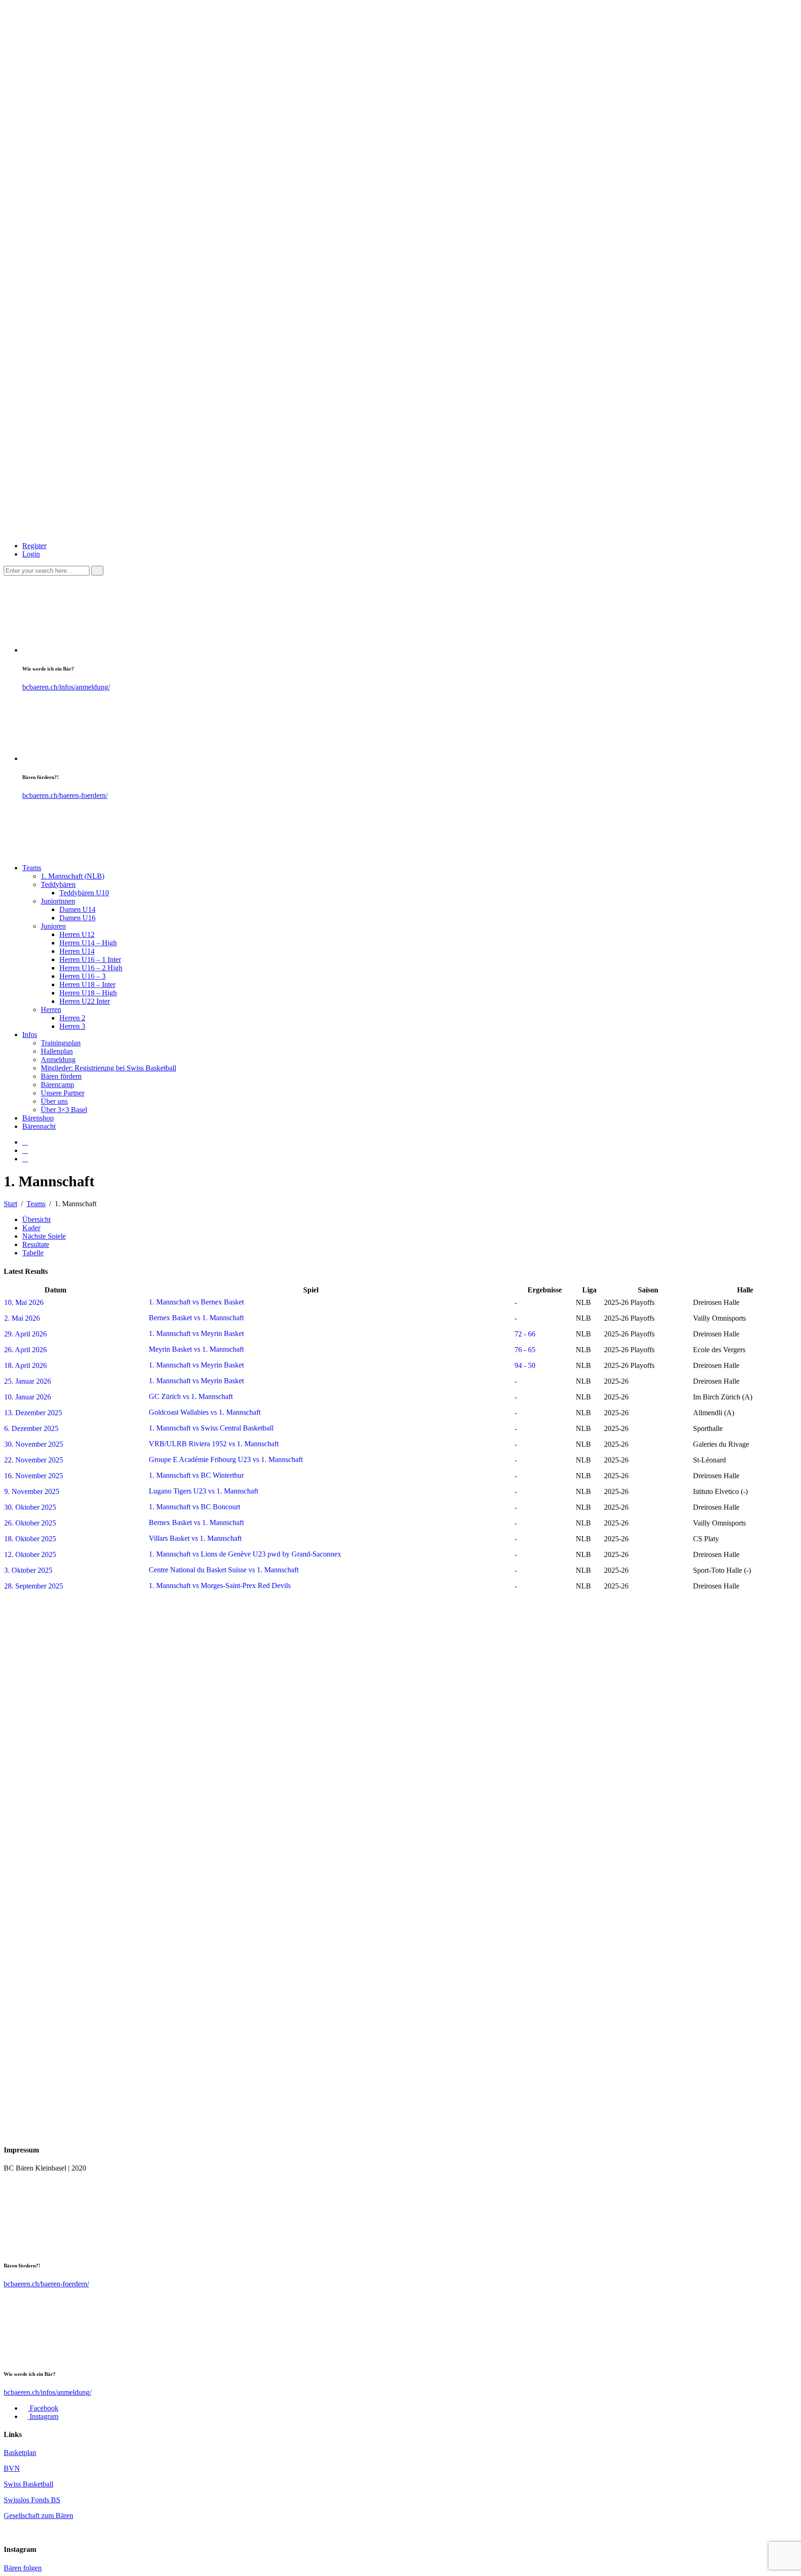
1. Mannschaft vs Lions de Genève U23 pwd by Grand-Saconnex (244, 1554)
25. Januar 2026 (28, 1381)
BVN (12, 2468)
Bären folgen (23, 2568)
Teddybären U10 (84, 893)
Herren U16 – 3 (83, 976)
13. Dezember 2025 (33, 1413)
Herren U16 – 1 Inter (90, 959)
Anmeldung (58, 1060)
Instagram (43, 2416)
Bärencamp (57, 1085)
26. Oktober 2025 (30, 1523)
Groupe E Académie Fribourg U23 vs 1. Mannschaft (225, 1459)
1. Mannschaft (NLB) (73, 876)
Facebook (43, 2408)
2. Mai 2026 (22, 1318)
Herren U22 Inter (85, 1001)
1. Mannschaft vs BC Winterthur (195, 1475)
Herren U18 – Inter (87, 984)
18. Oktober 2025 (30, 1539)
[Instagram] (25, 1150)
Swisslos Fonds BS (32, 2500)
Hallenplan (57, 1051)
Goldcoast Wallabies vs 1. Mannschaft (204, 1412)
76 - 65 (525, 1350)
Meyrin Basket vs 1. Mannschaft (195, 1349)
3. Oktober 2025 (28, 1570)
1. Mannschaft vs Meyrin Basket (195, 1333)
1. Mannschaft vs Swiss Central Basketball (210, 1428)
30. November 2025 (34, 1444)
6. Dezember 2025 (31, 1428)
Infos (30, 1035)
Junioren (53, 926)
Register (34, 546)
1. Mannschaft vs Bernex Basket (195, 1302)
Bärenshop (38, 1118)
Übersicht (36, 1219)
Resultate (36, 1244)
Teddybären (58, 884)
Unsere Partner (63, 1093)
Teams (32, 868)
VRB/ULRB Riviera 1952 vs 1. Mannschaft (213, 1444)
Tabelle (33, 1253)
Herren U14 (77, 951)
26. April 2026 (25, 1350)
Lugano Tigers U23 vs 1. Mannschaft (203, 1491)
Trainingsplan (61, 1043)
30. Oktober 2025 (30, 1507)
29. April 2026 (25, 1334)
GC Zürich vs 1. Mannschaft (190, 1396)
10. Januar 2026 (28, 1397)
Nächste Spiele (44, 1236)
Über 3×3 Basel (64, 1110)
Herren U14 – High (88, 943)
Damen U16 (77, 918)
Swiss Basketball (29, 2484)
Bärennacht (39, 1126)
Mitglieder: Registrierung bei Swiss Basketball (108, 1068)
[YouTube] (25, 1159)
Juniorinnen (58, 901)
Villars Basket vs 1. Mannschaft (194, 1538)
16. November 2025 (34, 1476)
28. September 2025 (34, 1586)
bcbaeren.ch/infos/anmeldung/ (66, 687)
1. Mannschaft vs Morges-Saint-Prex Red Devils (219, 1585)
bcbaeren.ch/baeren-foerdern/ (65, 795)
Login (31, 554)
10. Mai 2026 (24, 1302)
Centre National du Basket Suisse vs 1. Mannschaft (223, 1570)
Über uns (54, 1101)
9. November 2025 (32, 1491)
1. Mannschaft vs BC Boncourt (194, 1507)
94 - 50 (525, 1365)
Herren (51, 1010)
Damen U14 (77, 909)
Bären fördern (61, 1076)
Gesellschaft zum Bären (38, 2516)
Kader (31, 1228)
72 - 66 (525, 1334)
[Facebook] (25, 1142)
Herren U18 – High (88, 993)
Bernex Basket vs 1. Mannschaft (195, 1318)
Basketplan (20, 2453)
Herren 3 (72, 1026)
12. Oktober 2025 (30, 1554)
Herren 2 (72, 1018)
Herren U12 (77, 934)
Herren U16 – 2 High (91, 968)
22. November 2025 (34, 1460)
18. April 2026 (25, 1365)
